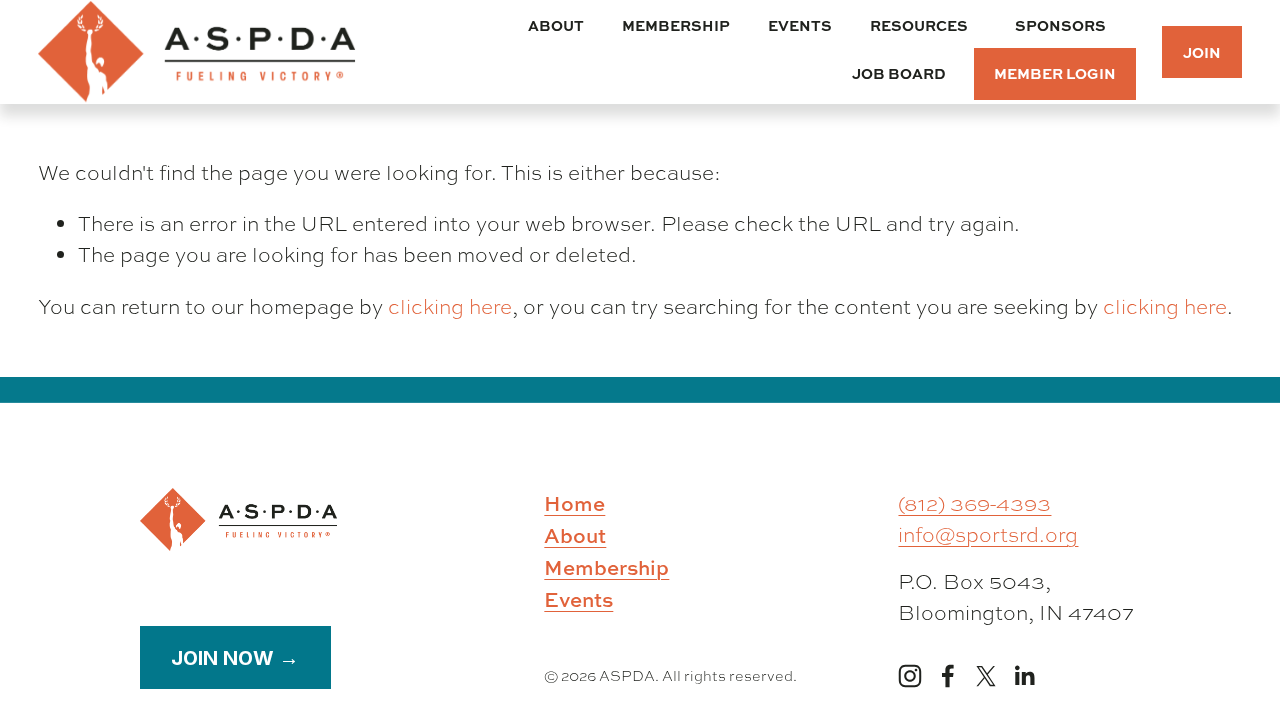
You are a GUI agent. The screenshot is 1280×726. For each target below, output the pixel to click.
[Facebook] (948, 676)
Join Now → (235, 658)
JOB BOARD (899, 73)
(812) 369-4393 (974, 503)
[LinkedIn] (1024, 676)
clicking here (450, 306)
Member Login (1055, 73)
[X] (986, 676)
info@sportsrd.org (988, 534)
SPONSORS (1060, 25)
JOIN (1202, 52)
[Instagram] (910, 676)
